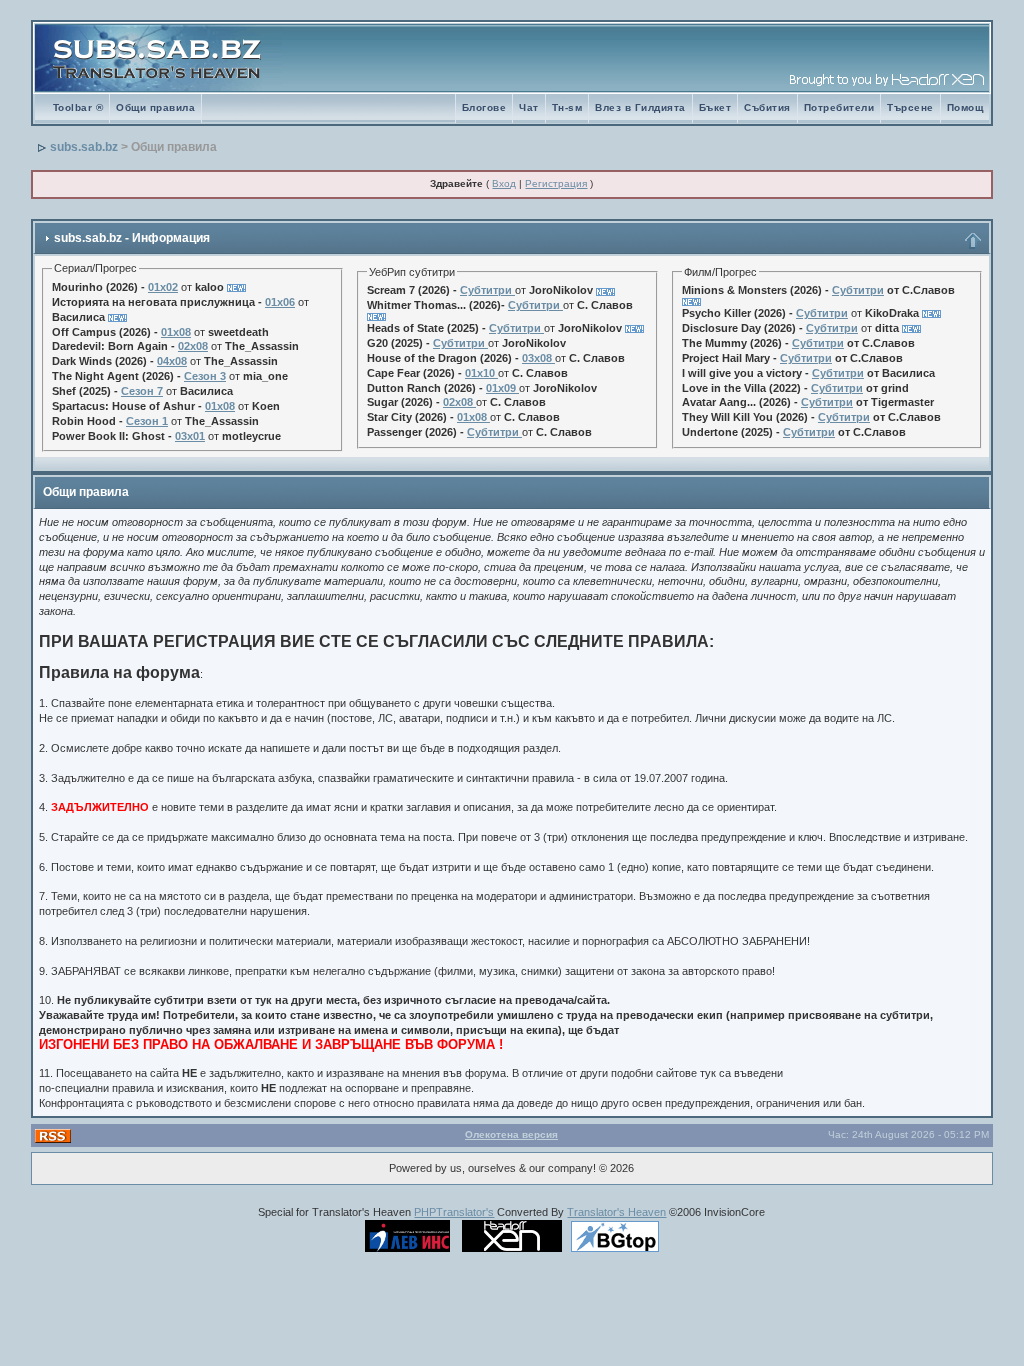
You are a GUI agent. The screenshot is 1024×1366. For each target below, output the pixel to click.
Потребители (839, 107)
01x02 (163, 287)
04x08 (172, 361)
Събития (767, 107)
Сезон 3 (205, 376)
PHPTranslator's (454, 1212)
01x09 (501, 388)
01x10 (480, 373)
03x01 (190, 436)
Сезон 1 (147, 421)
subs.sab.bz (84, 147)
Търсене (910, 107)
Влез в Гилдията (640, 107)
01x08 (176, 332)
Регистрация (556, 183)
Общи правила (155, 107)
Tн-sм (567, 107)
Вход (504, 183)
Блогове (484, 107)
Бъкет (715, 107)
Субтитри (486, 290)
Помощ (965, 107)
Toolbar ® (78, 107)
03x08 (537, 358)
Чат (529, 107)
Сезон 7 (142, 391)
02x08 (193, 346)
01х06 (280, 302)
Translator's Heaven (616, 1212)
